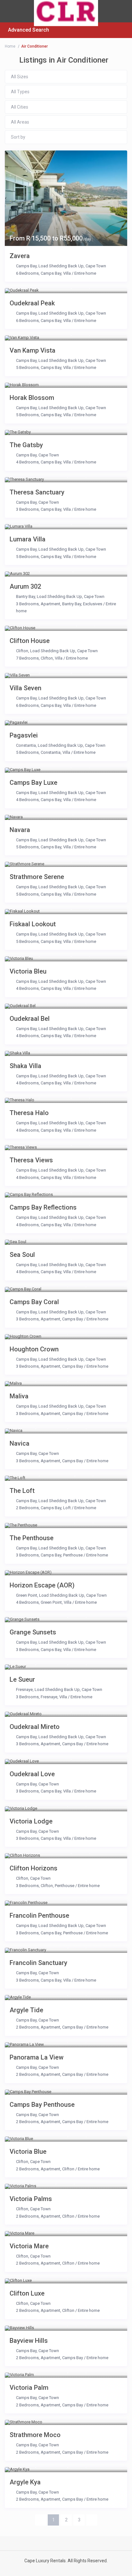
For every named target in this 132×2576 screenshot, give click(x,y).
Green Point (27, 1595)
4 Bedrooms (27, 462)
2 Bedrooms (27, 1508)
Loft (67, 1508)
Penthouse (73, 1555)
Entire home (85, 273)
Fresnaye (24, 1689)
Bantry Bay (25, 596)
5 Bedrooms (27, 367)
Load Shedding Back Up (61, 266)
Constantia (26, 745)
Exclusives (93, 604)
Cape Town (96, 266)
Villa (67, 273)
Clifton (22, 651)
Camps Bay (26, 266)
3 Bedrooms (27, 509)
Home (10, 46)
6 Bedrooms (27, 273)
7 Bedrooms (27, 658)
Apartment (50, 604)
